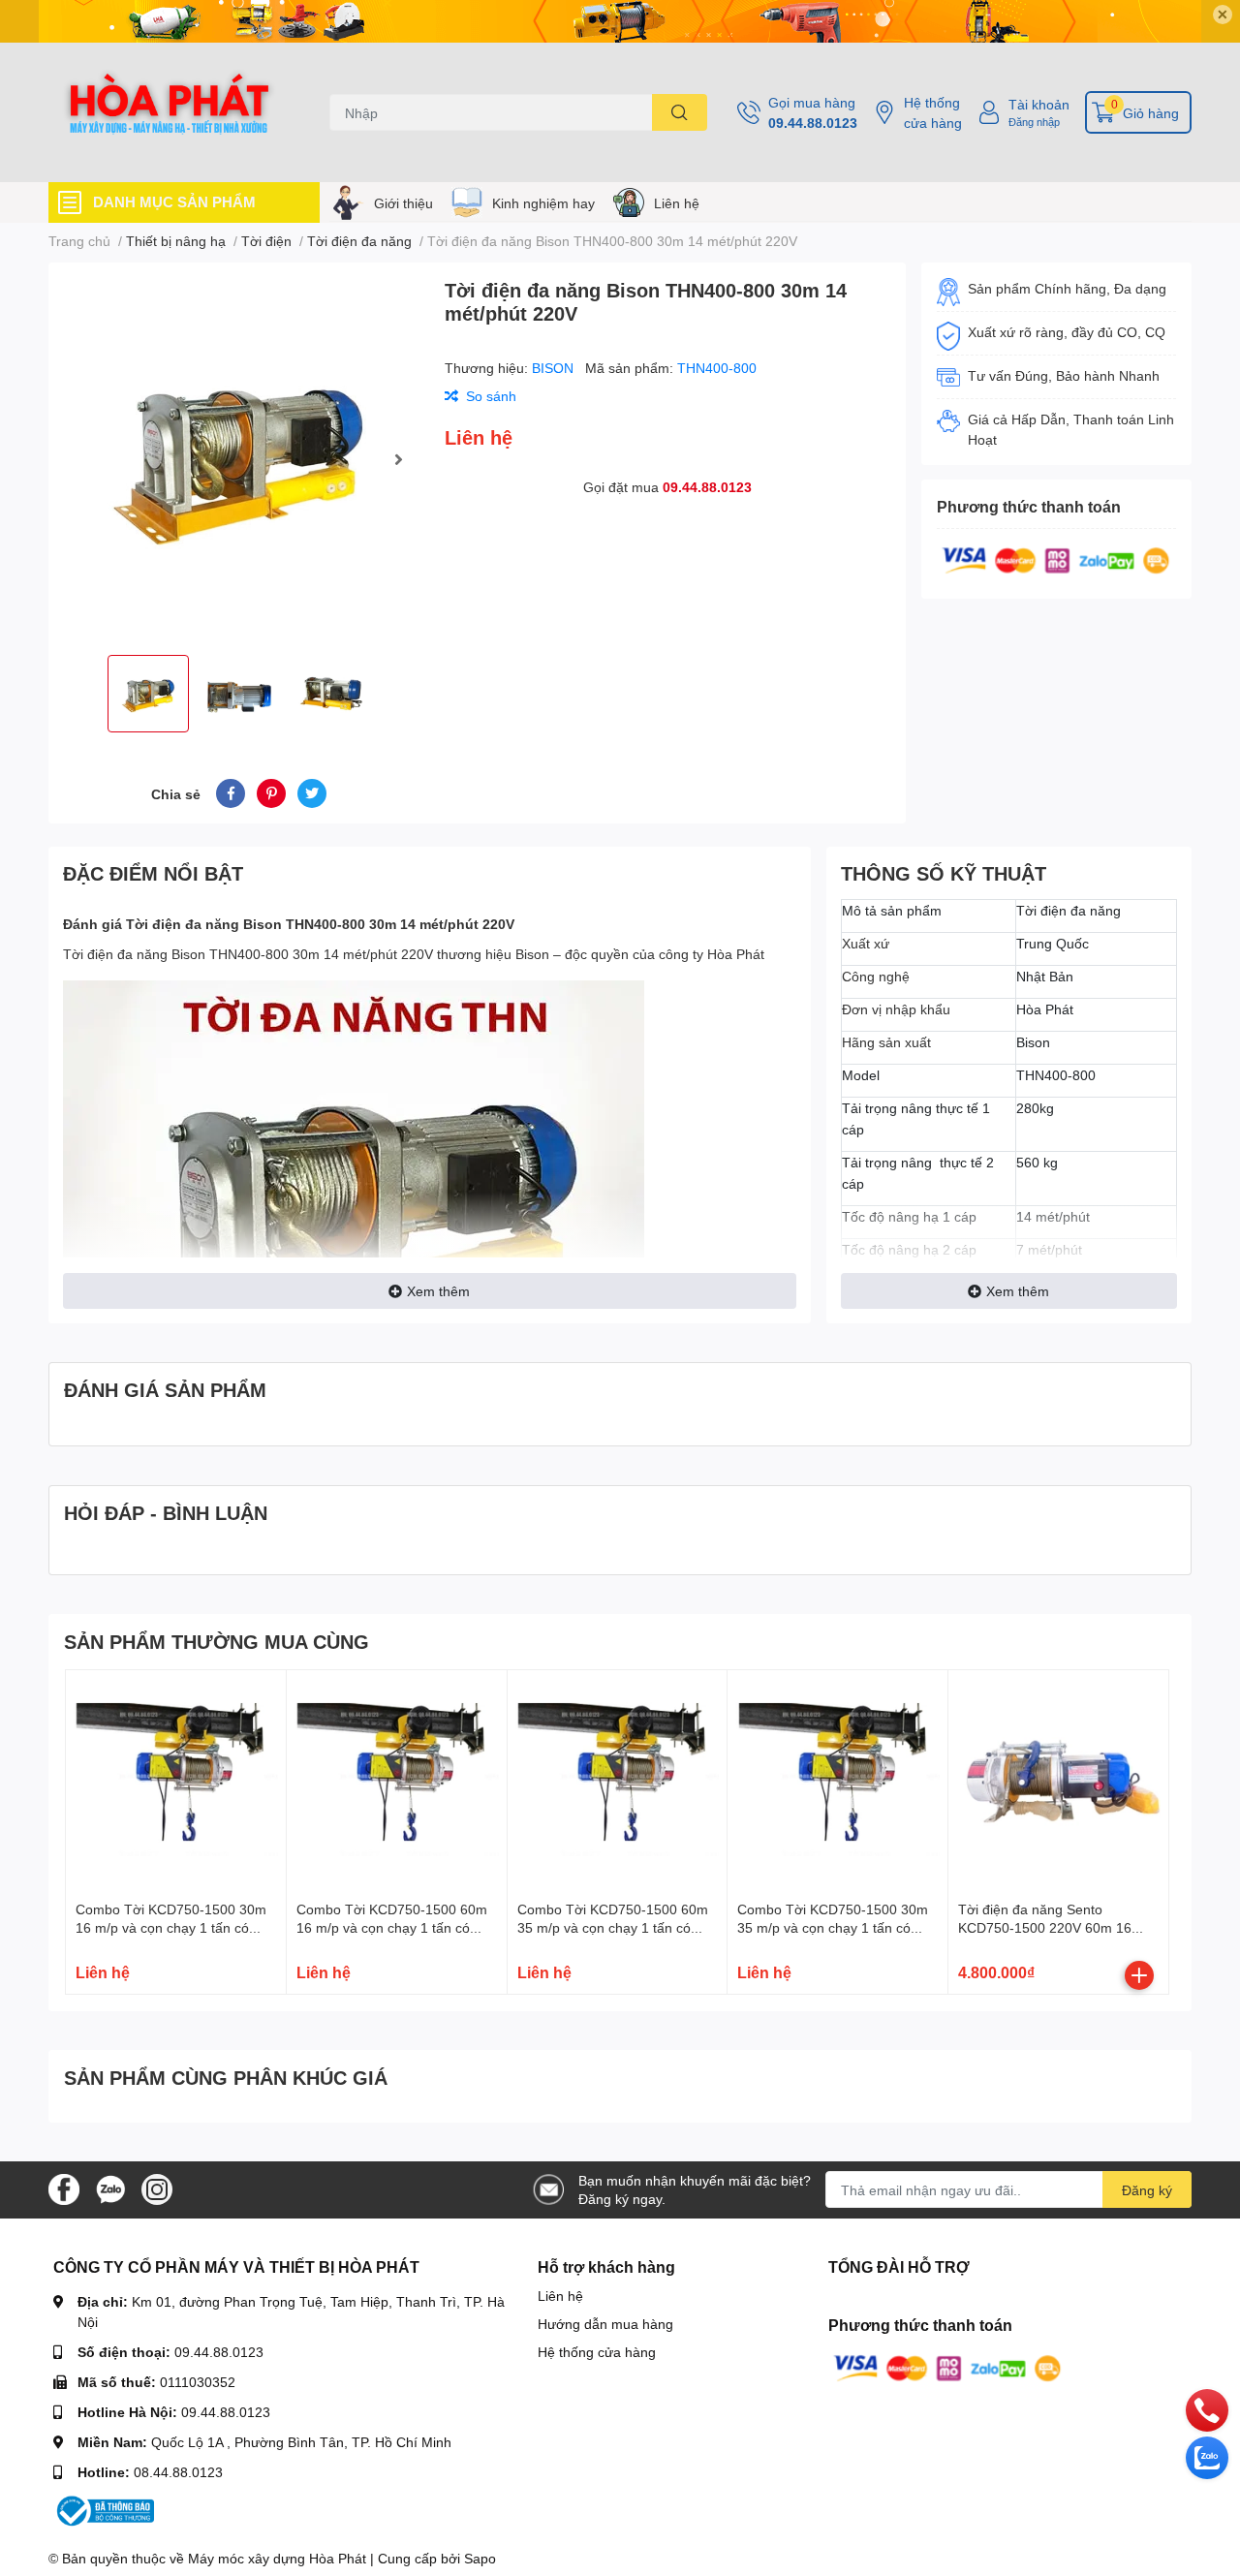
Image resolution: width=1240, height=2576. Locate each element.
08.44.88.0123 (178, 2472)
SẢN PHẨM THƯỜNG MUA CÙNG (217, 1641)
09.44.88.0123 (813, 123)
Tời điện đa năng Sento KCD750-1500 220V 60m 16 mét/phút (1045, 1928)
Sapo (480, 2558)
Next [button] (398, 459)
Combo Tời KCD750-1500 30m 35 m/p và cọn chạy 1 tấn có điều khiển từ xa (833, 1928)
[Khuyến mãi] (620, 21)
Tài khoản (1039, 104)
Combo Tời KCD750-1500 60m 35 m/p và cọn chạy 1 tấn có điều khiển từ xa (613, 1928)
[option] (239, 459)
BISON (555, 368)
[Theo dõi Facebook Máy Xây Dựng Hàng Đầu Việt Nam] (64, 2188)
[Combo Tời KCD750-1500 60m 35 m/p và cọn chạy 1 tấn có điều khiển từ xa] (618, 1780)
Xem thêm (438, 1291)
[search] (680, 112)
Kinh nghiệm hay (543, 203)
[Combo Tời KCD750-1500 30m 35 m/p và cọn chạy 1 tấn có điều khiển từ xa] (837, 1780)
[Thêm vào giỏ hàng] (1139, 1975)
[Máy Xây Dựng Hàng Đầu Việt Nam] (169, 112)
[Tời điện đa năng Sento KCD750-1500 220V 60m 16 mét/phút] (1058, 1780)
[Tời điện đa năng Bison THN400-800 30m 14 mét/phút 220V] (239, 459)
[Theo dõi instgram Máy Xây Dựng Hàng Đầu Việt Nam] (157, 2188)
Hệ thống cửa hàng (933, 112)
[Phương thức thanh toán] (1056, 559)
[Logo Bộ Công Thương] (104, 2510)
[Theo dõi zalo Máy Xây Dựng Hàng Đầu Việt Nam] (110, 2188)
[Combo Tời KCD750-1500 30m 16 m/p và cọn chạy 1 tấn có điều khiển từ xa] (176, 1780)
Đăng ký (1147, 2190)
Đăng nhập (1034, 122)
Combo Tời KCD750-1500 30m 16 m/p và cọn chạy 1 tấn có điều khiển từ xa (171, 1928)
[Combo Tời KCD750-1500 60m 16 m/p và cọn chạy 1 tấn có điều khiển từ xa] (397, 1780)
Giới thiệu (403, 203)
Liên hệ (677, 203)
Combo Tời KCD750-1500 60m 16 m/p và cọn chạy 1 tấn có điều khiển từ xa (392, 1928)
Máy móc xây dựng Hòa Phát (277, 2558)
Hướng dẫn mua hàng (605, 2324)
